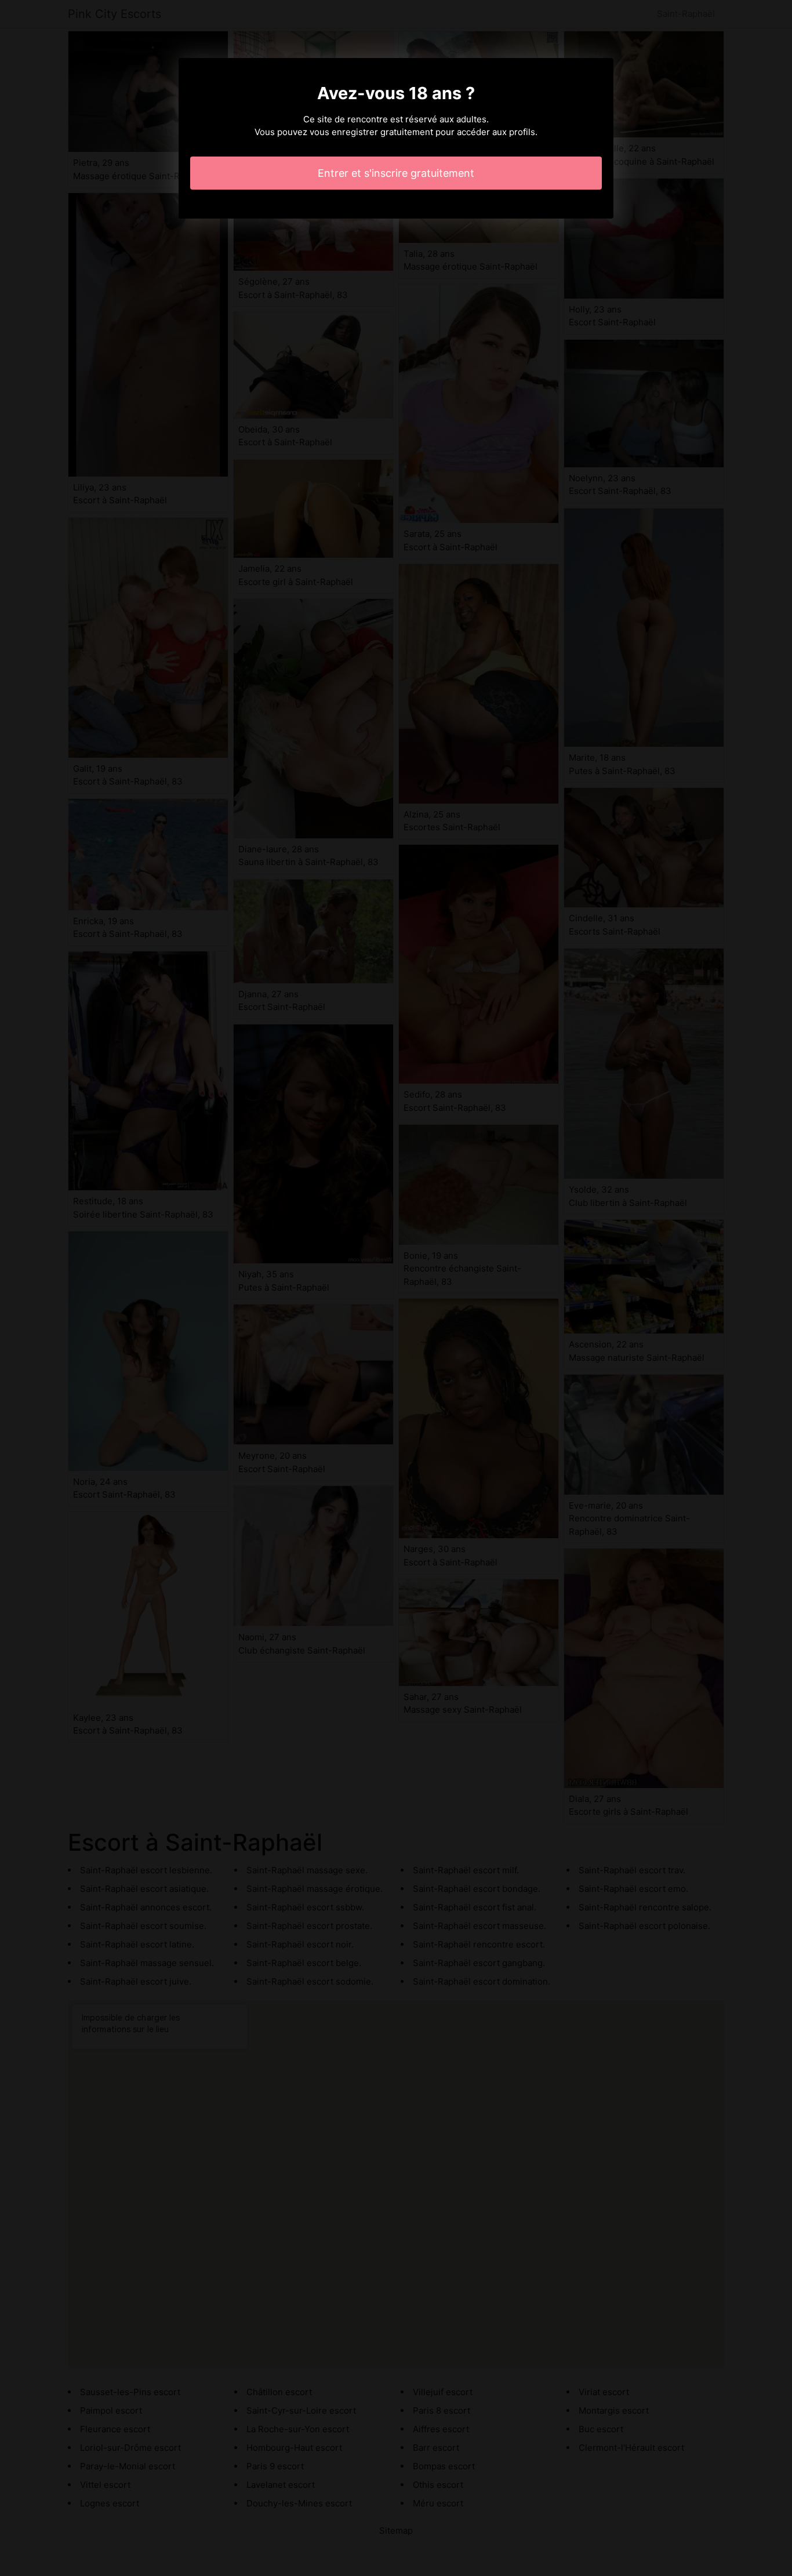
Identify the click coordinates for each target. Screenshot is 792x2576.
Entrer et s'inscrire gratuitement (396, 173)
